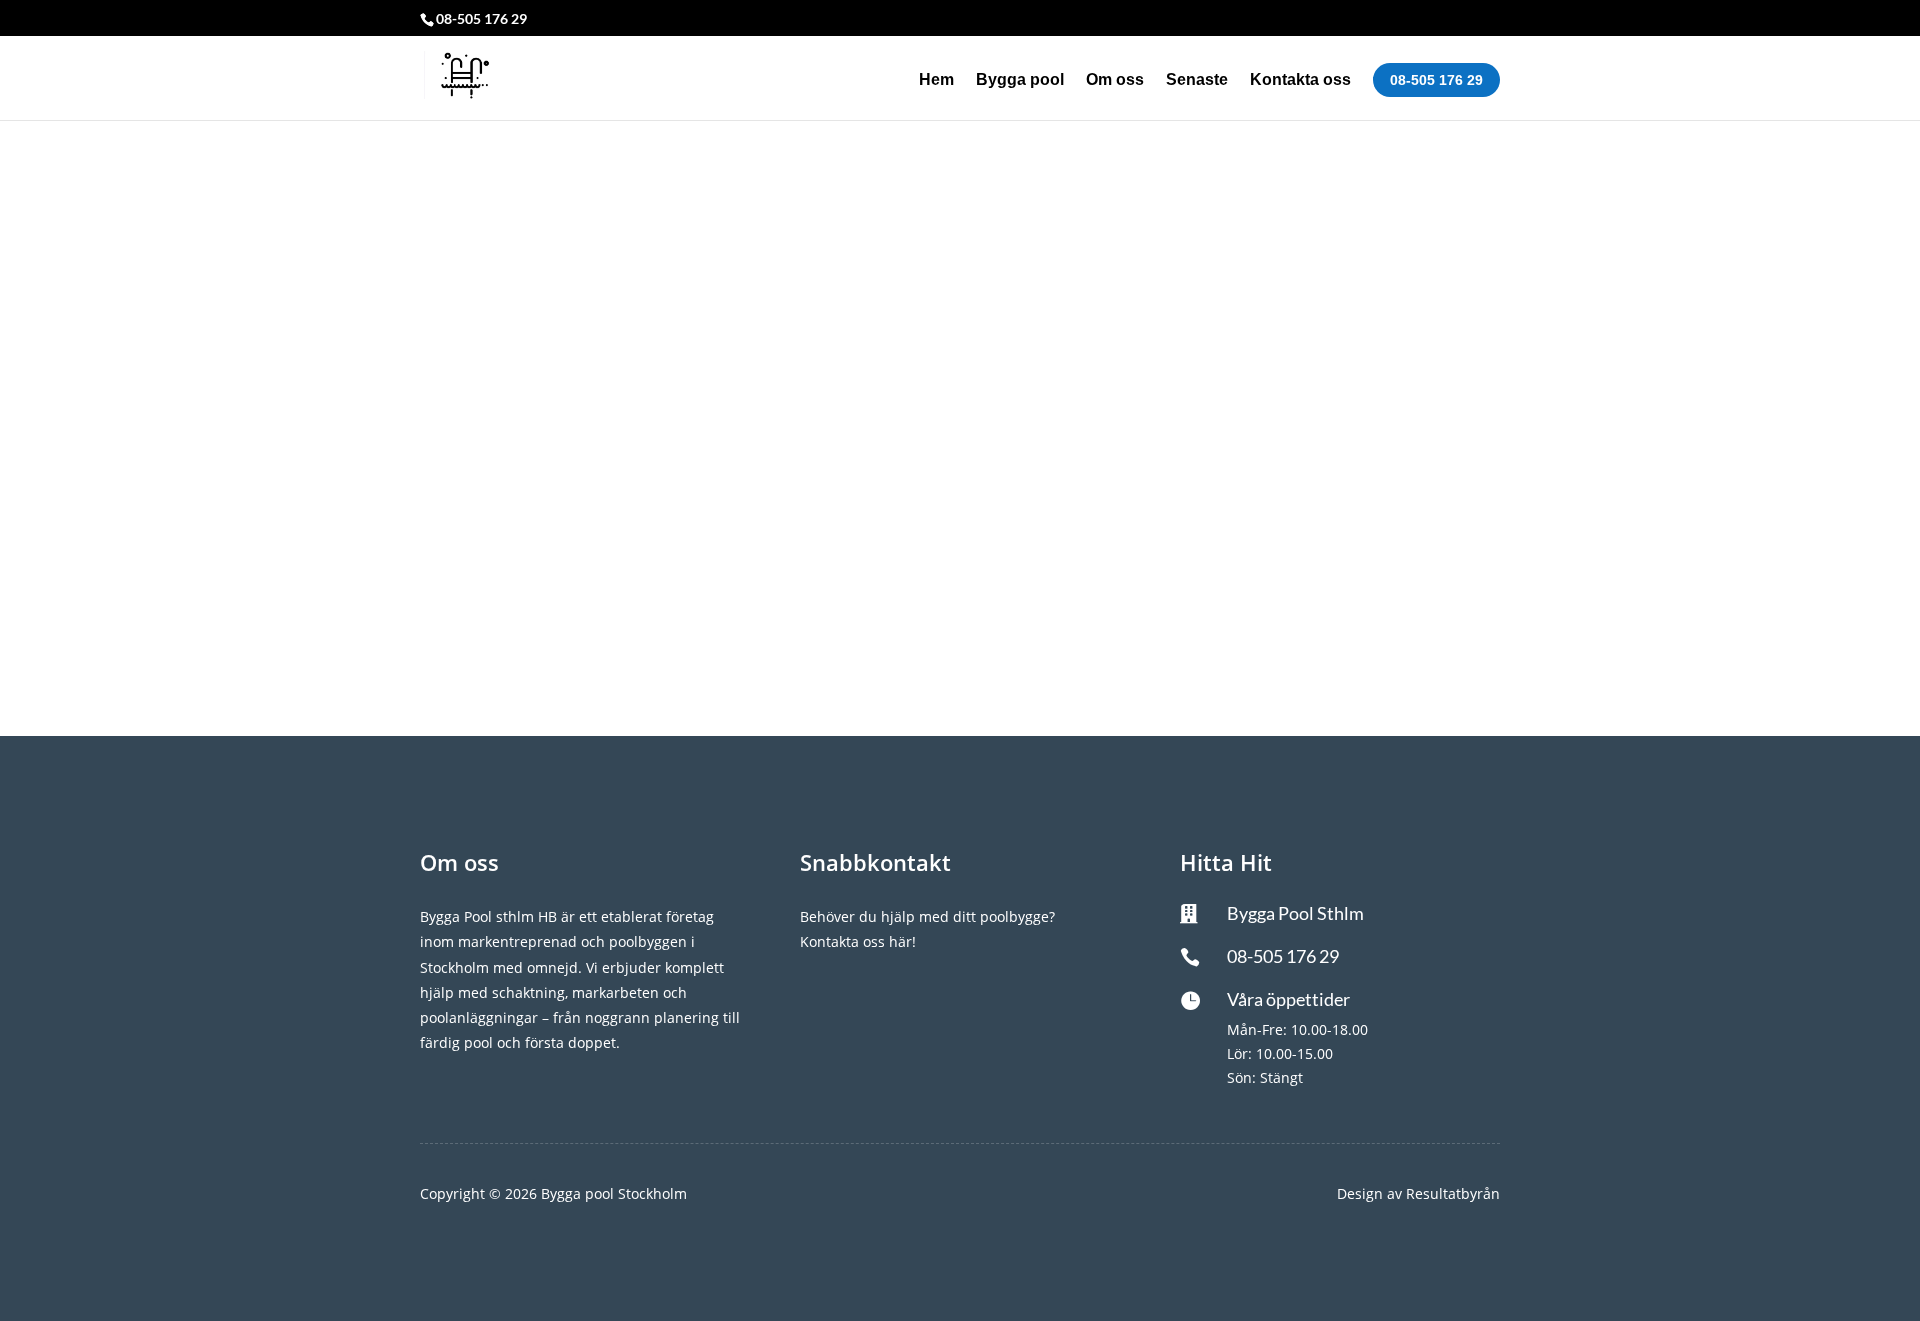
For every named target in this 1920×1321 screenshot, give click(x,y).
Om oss (1115, 80)
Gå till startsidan (960, 510)
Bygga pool (1020, 80)
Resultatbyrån (1453, 1193)
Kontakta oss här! (858, 941)
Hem (936, 80)
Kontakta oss (1300, 80)
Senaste (1197, 80)
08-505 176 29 (1436, 80)
